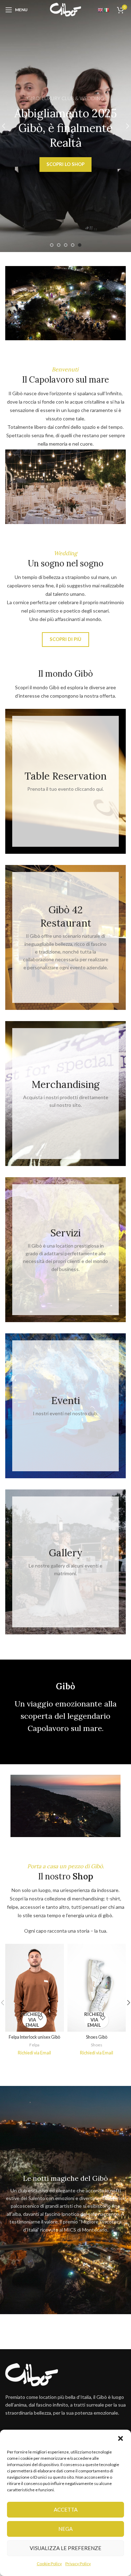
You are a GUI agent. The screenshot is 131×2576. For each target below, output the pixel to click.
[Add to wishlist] (41, 2018)
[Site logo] (66, 9)
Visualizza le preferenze (65, 2548)
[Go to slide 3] (66, 245)
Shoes (97, 2045)
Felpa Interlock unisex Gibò (34, 2037)
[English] (101, 9)
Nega (65, 2529)
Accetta (66, 2509)
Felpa (34, 2045)
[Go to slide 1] (52, 245)
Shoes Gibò (97, 2037)
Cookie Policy (49, 2564)
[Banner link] (65, 781)
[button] (121, 2438)
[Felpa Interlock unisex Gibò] (35, 1988)
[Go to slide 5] (80, 245)
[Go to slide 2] (59, 245)
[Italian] (107, 9)
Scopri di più (65, 639)
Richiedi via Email (32, 2020)
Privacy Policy (78, 2564)
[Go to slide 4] (73, 245)
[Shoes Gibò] (97, 1988)
